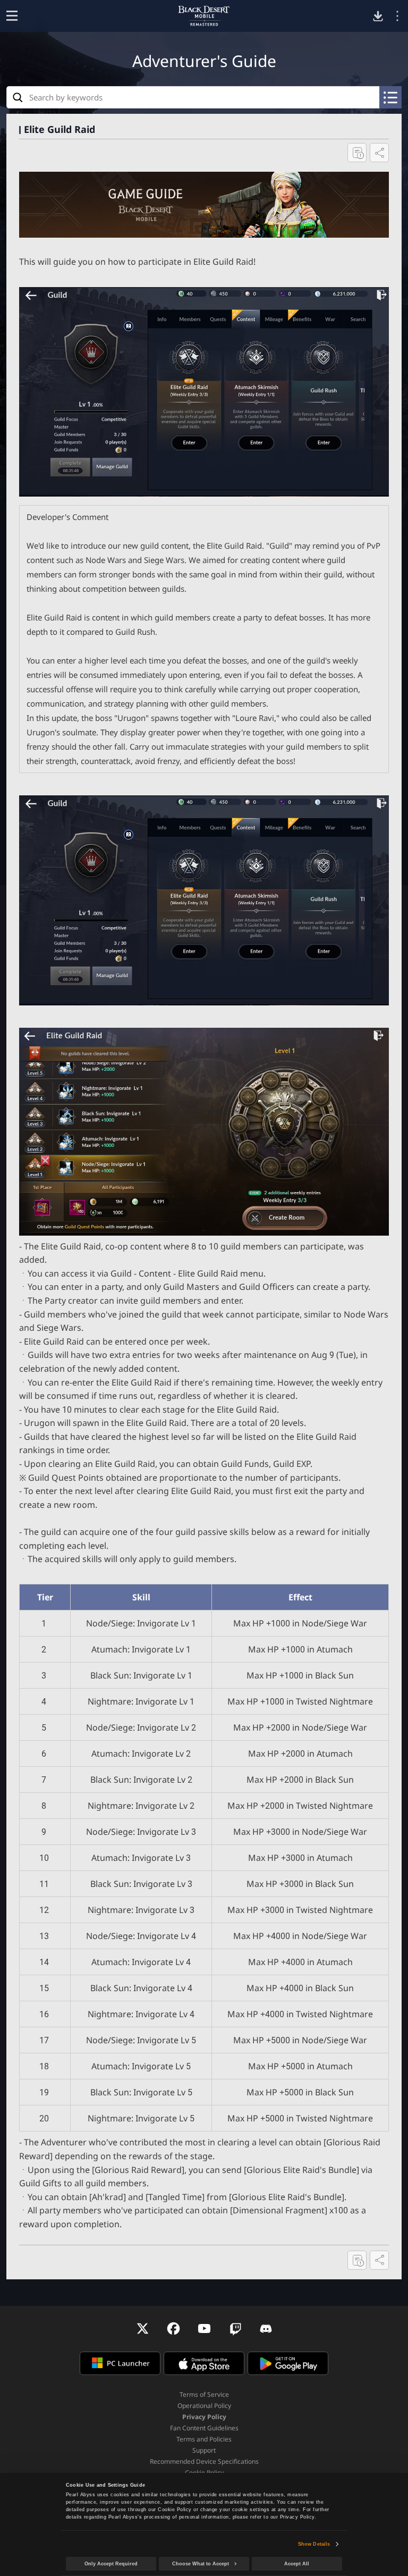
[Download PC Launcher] (378, 16)
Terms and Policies (204, 2439)
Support (204, 2450)
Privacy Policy (204, 2417)
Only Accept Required (111, 2564)
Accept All (297, 2564)
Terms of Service (204, 2394)
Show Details (314, 2544)
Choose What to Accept (201, 2564)
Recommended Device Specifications (204, 2461)
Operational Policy (204, 2406)
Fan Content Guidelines (204, 2428)
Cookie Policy (204, 2473)
